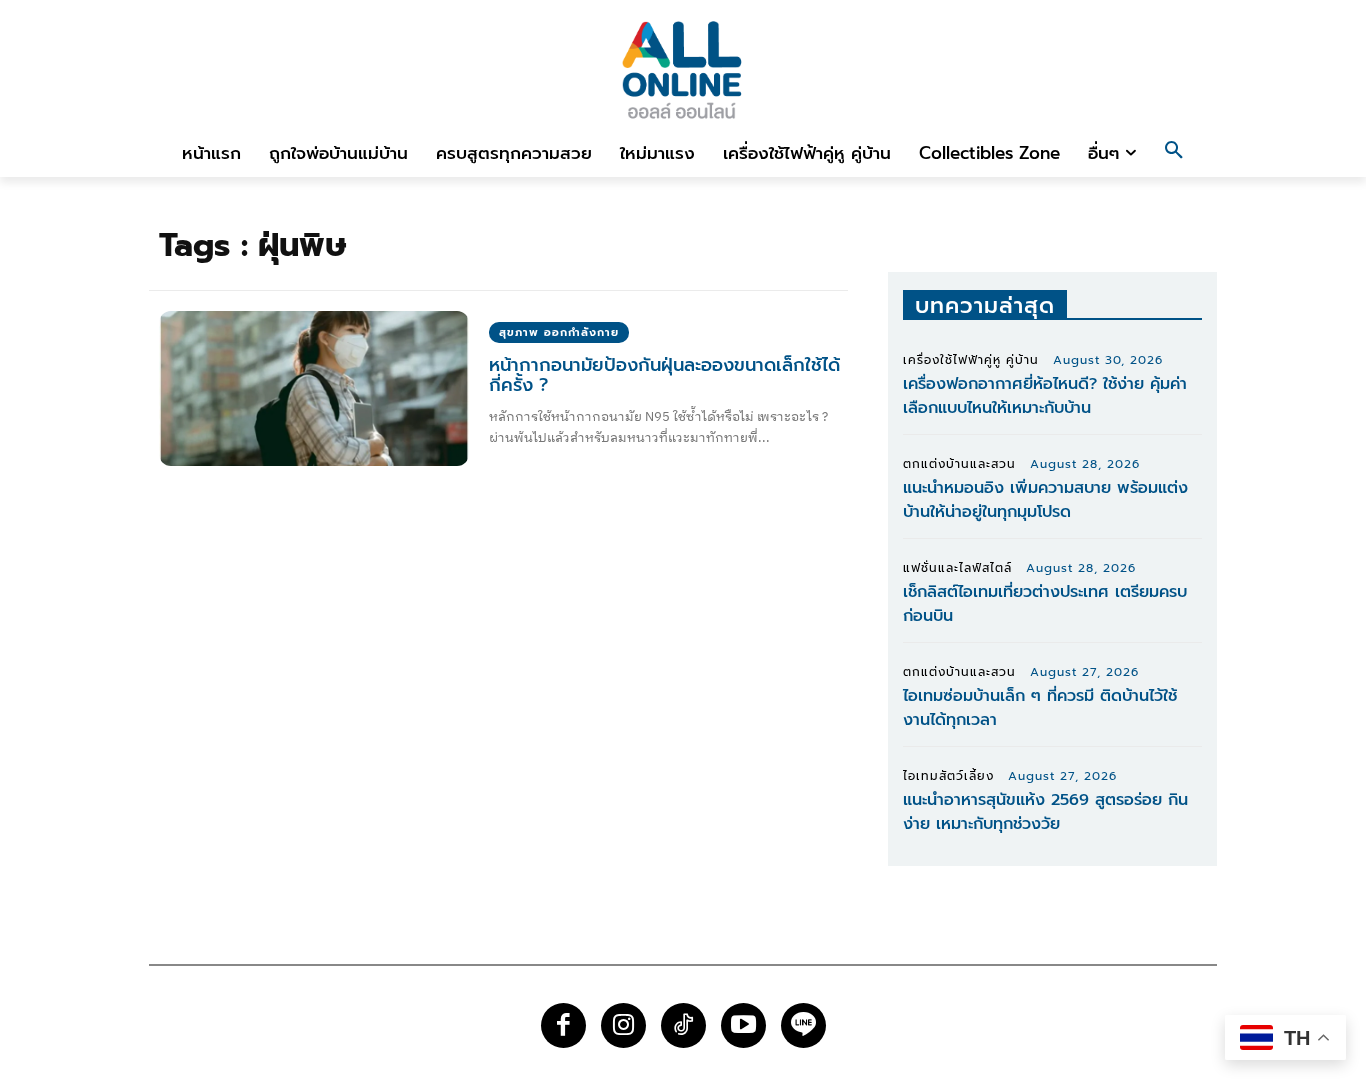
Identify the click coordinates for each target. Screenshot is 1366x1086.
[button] (1174, 153)
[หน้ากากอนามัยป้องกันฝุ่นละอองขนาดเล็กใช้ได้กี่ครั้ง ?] (314, 388)
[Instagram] (623, 1025)
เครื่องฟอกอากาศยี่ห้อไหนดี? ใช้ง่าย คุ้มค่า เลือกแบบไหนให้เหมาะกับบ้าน (1045, 396)
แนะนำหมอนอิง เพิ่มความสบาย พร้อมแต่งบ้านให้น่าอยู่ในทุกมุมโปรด (1045, 500)
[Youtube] (743, 1025)
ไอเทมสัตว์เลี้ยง (948, 776)
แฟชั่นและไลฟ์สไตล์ (957, 568)
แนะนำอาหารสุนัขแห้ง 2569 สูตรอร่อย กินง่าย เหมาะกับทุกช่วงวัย (1045, 812)
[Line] (803, 1025)
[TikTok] (683, 1025)
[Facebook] (563, 1025)
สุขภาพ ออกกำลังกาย (559, 332)
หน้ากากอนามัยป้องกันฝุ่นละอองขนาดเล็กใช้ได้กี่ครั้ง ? (664, 375)
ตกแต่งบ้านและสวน (959, 464)
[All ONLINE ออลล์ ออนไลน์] (683, 69)
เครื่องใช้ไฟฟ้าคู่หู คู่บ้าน (971, 360)
